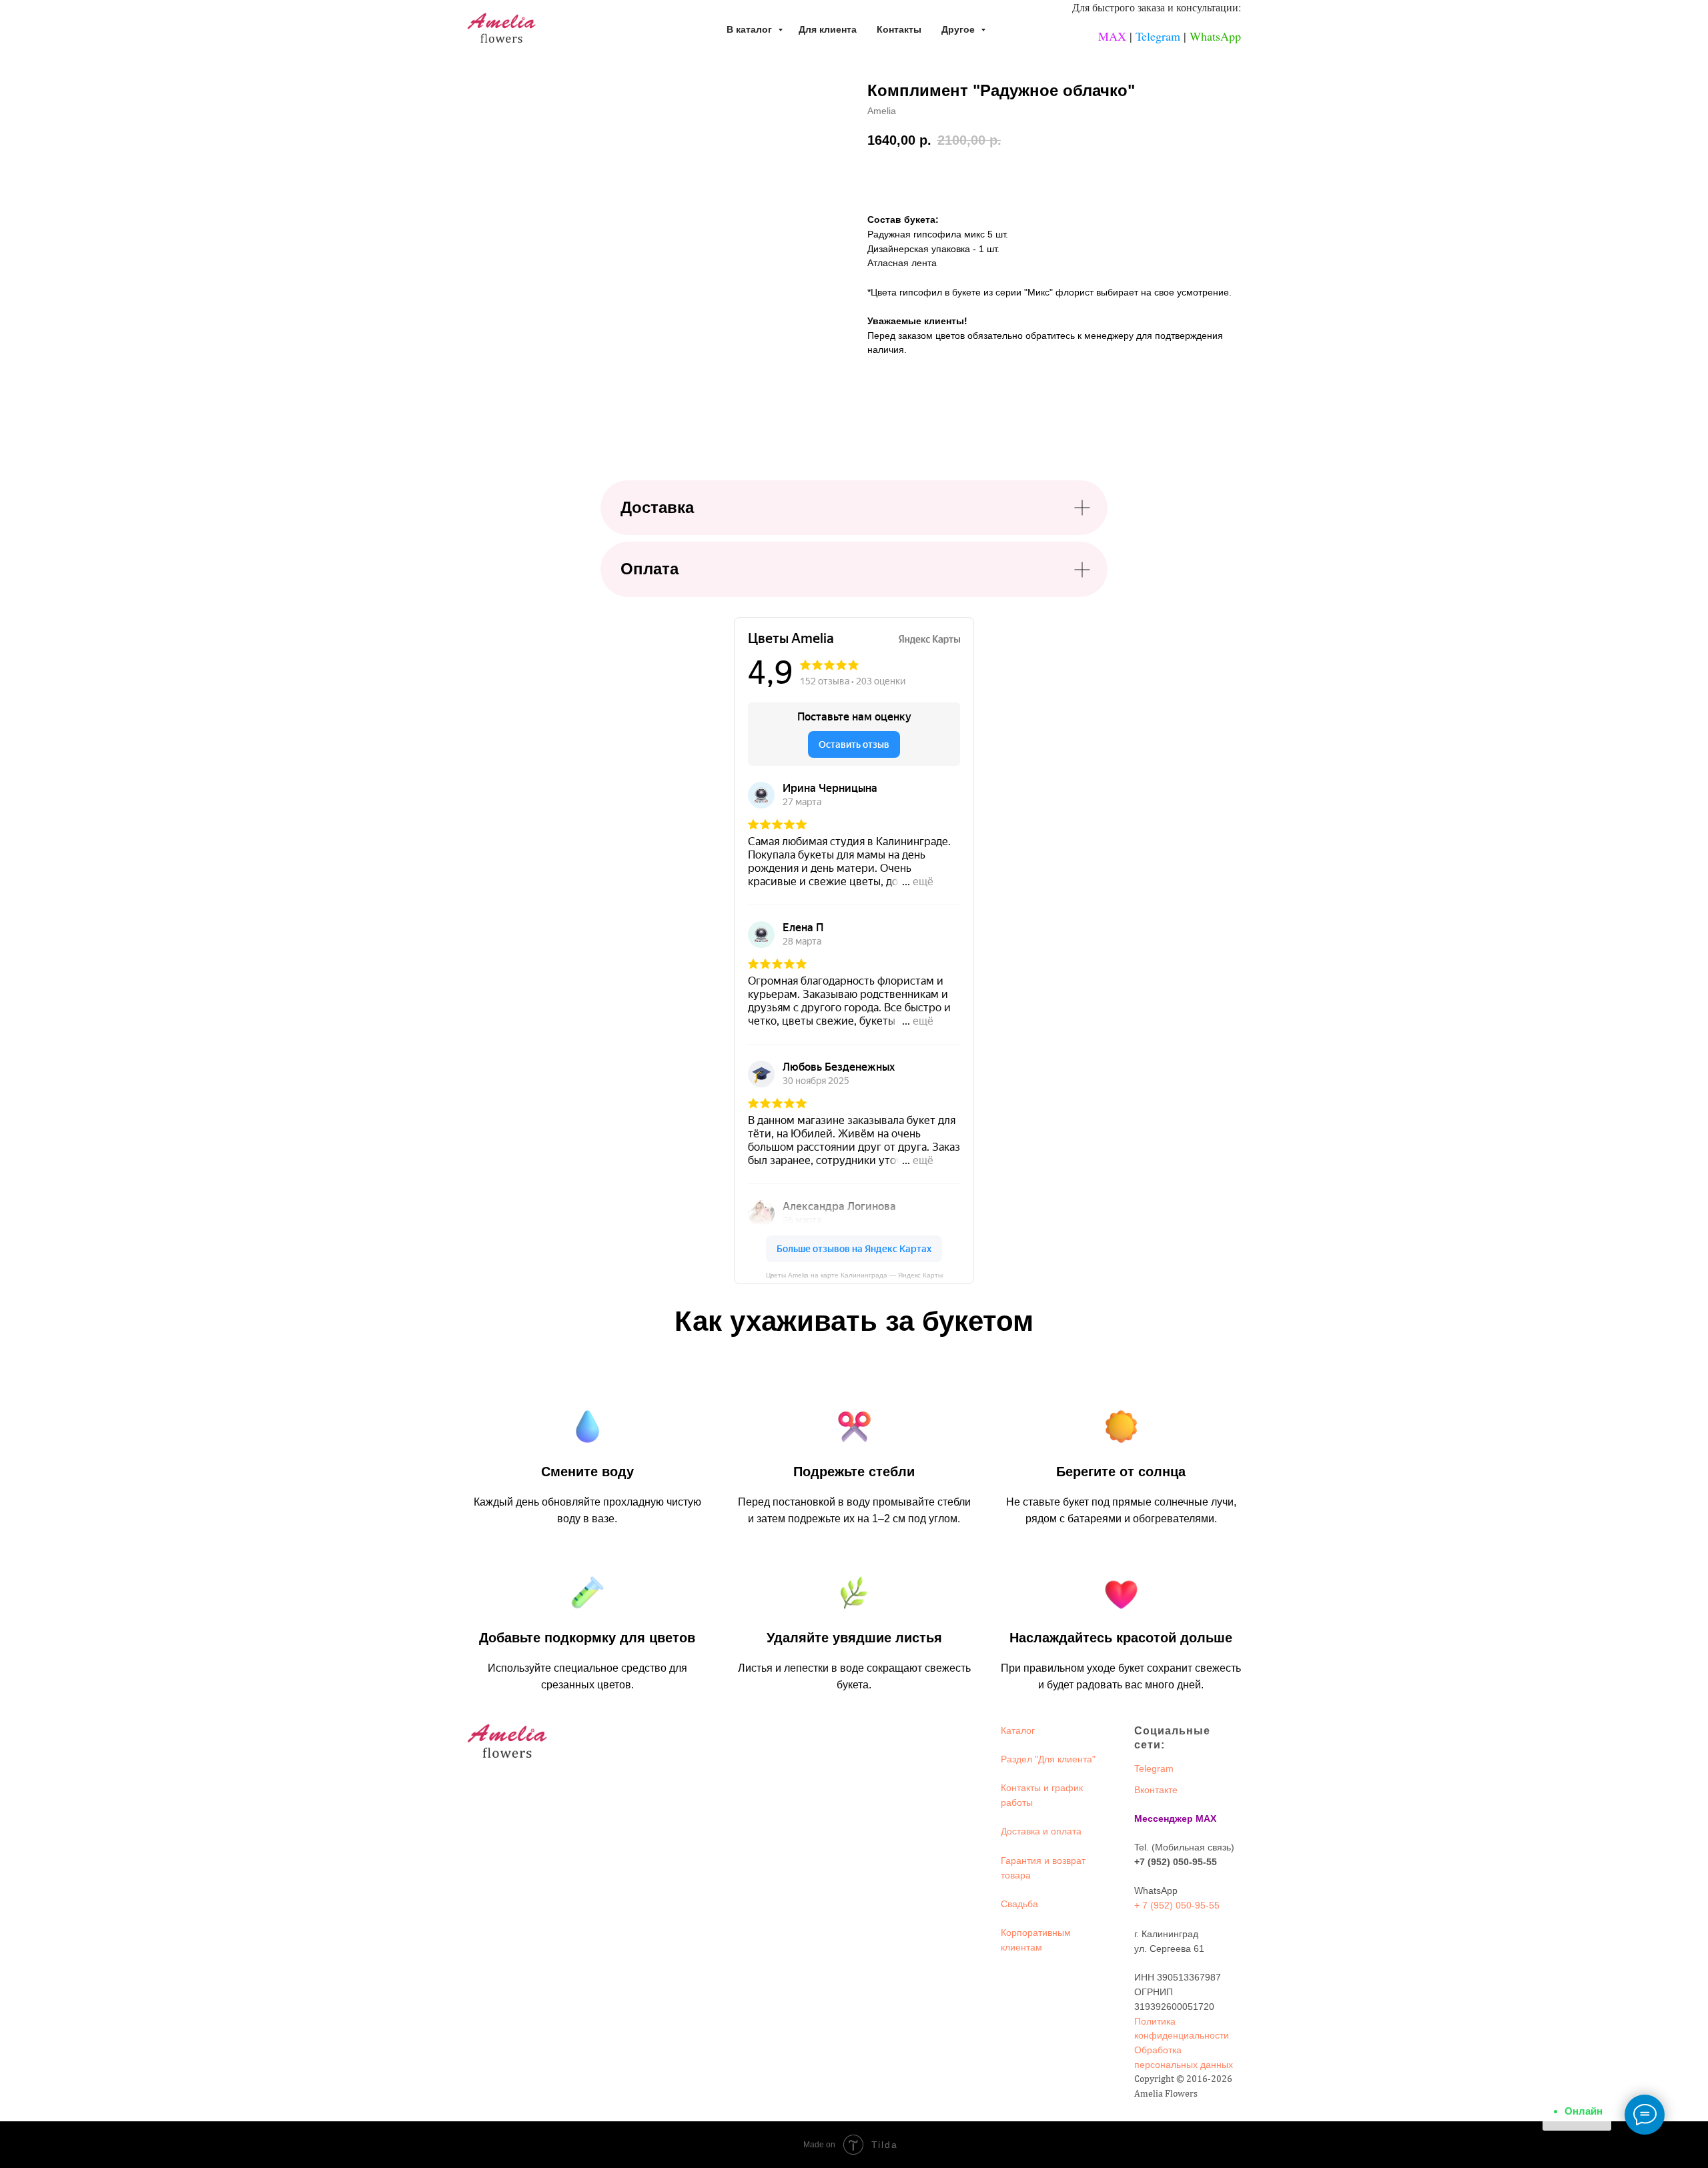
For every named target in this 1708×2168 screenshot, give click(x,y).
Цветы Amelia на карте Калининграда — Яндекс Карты (854, 1275)
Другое (959, 29)
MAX (1112, 36)
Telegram (1158, 36)
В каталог (751, 29)
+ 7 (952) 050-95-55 (1177, 1905)
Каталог (1018, 1730)
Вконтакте (1156, 1790)
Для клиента (828, 29)
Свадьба (1019, 1904)
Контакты (899, 29)
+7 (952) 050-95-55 (1176, 1862)
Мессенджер (1164, 1818)
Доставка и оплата (1041, 1831)
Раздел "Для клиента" (1048, 1759)
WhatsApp (1215, 36)
